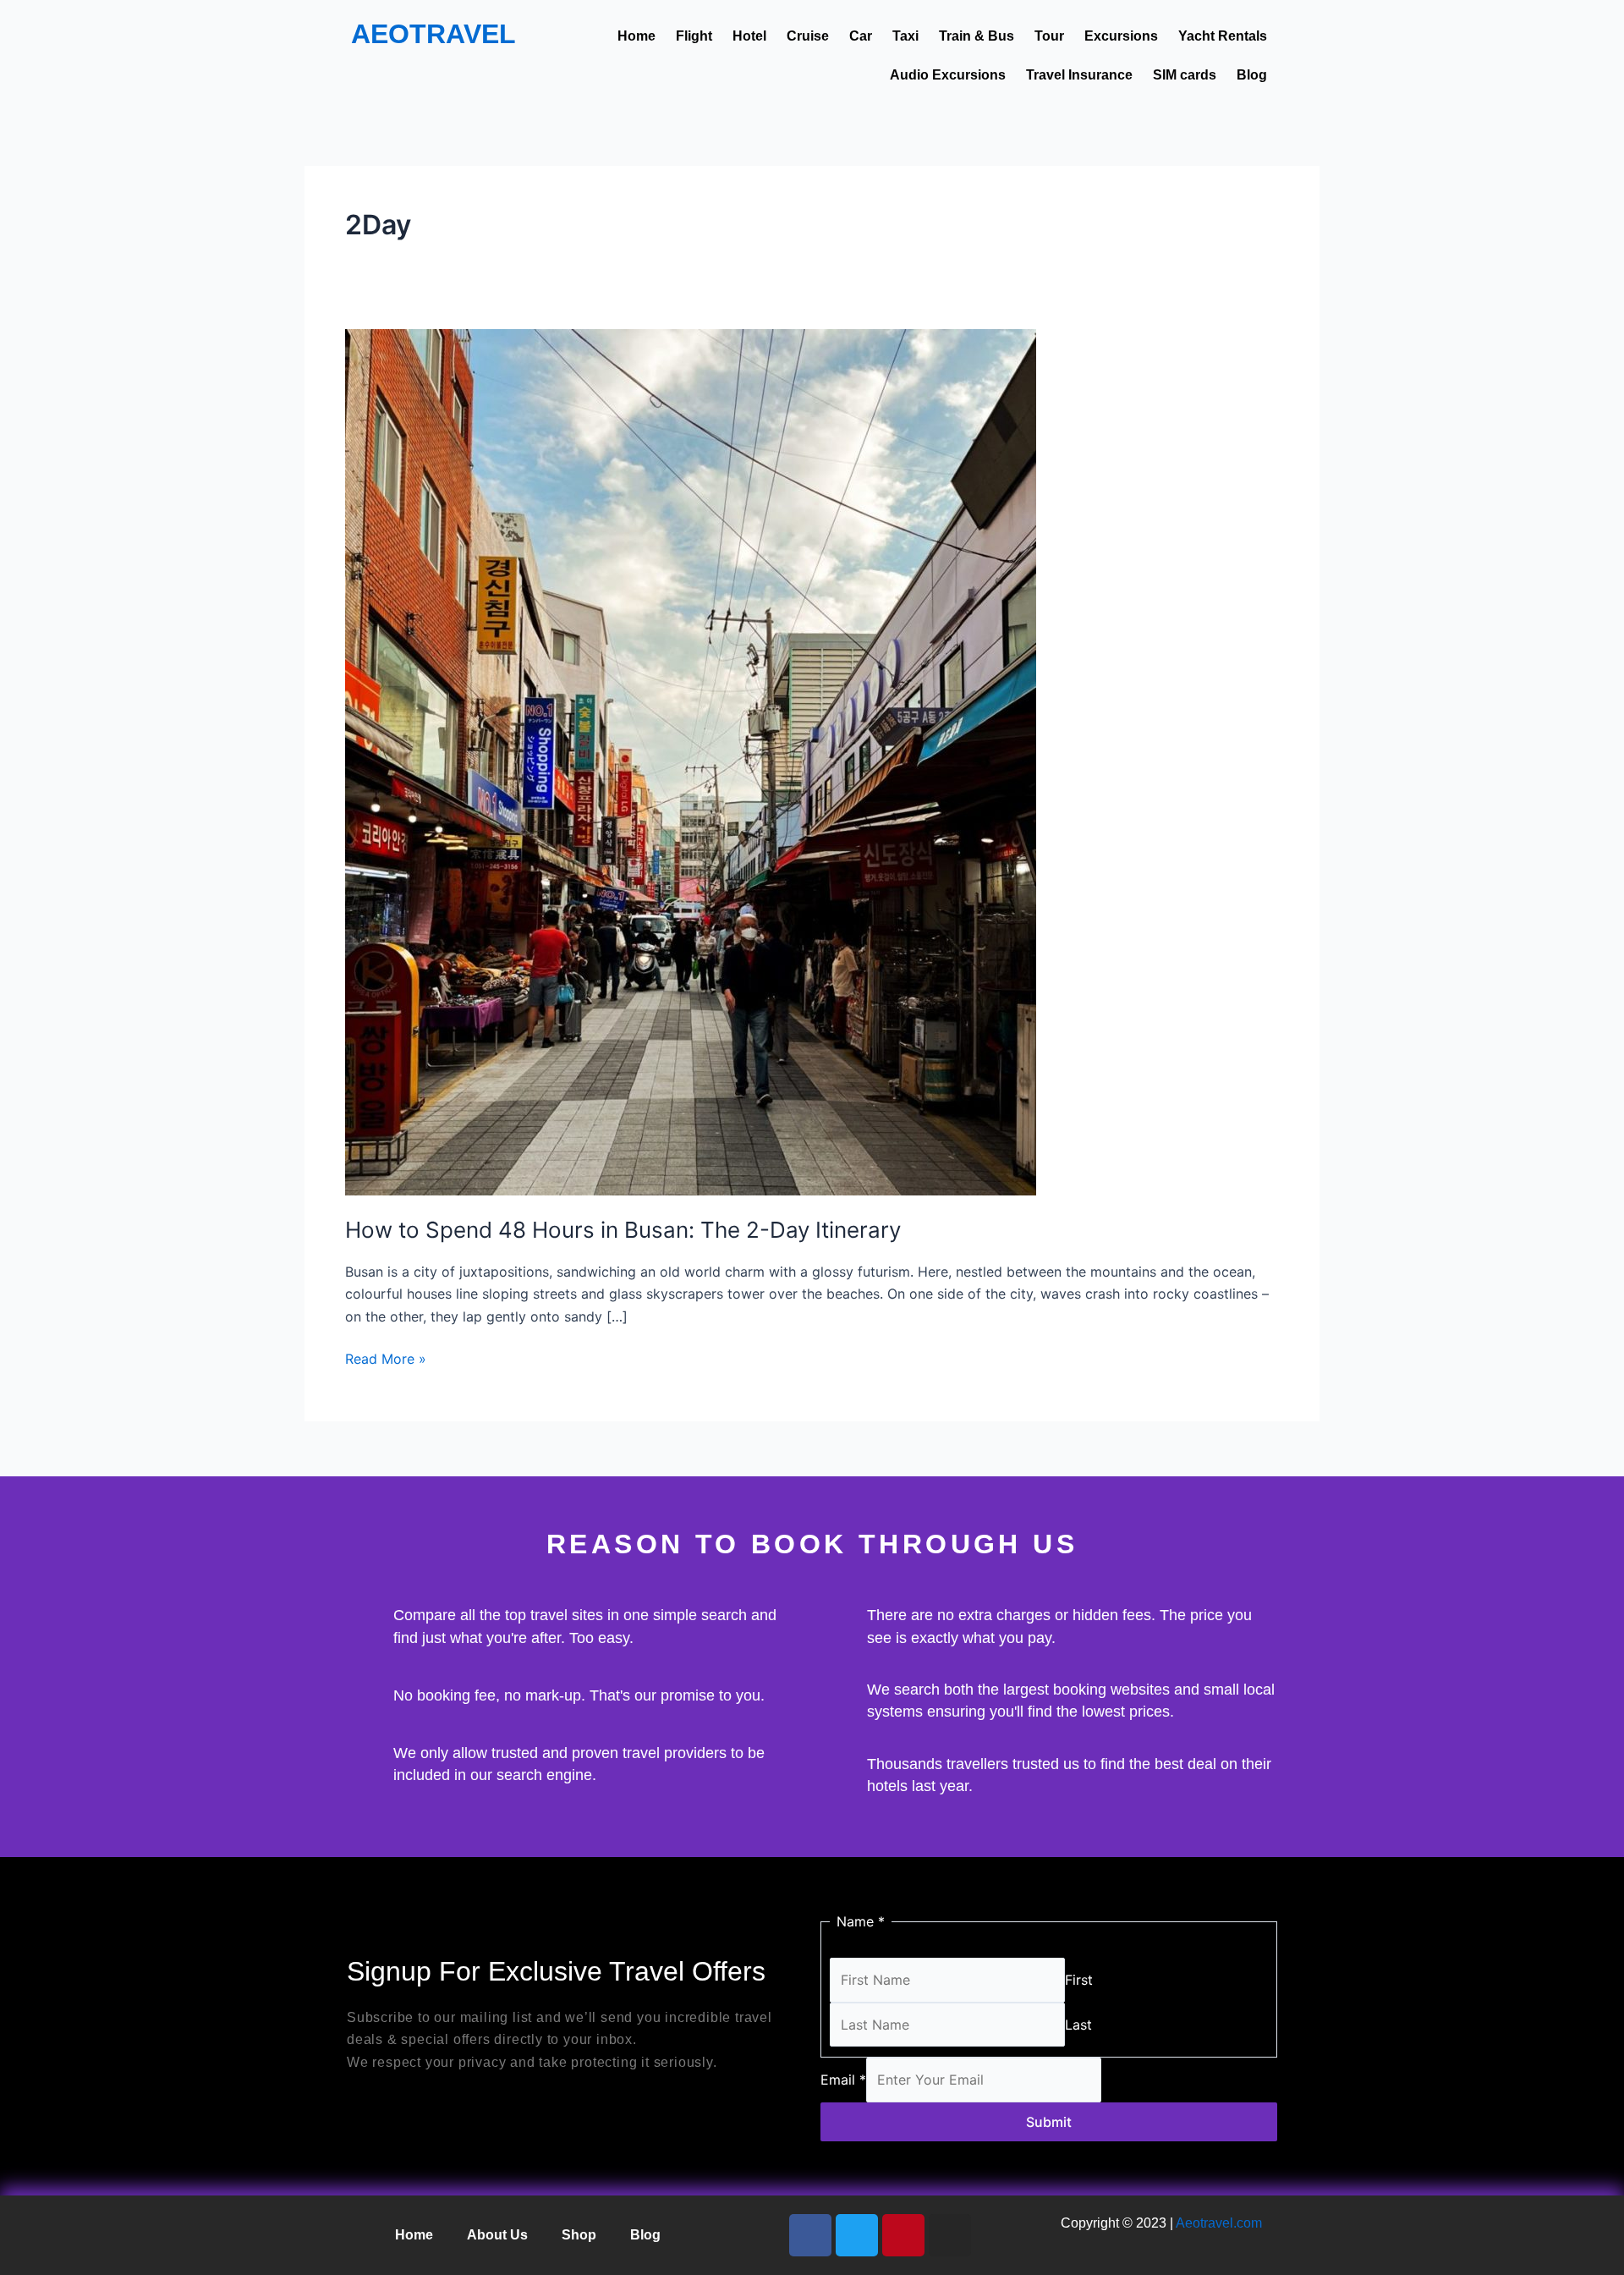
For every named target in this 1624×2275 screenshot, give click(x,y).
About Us (497, 2235)
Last (1078, 2025)
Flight (694, 36)
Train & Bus (977, 36)
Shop (579, 2235)
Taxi (905, 36)
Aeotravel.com (1219, 2223)
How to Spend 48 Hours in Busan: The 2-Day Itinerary (623, 1230)
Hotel (749, 36)
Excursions (1121, 36)
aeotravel (433, 34)
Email (843, 2080)
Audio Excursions (948, 75)
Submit (1049, 2122)
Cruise (808, 36)
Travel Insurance (1079, 75)
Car (861, 36)
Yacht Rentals (1223, 36)
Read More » (386, 1357)
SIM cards (1185, 75)
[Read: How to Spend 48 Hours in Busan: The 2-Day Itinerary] (691, 761)
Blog (1252, 75)
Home (636, 36)
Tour (1049, 36)
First (1079, 1980)
